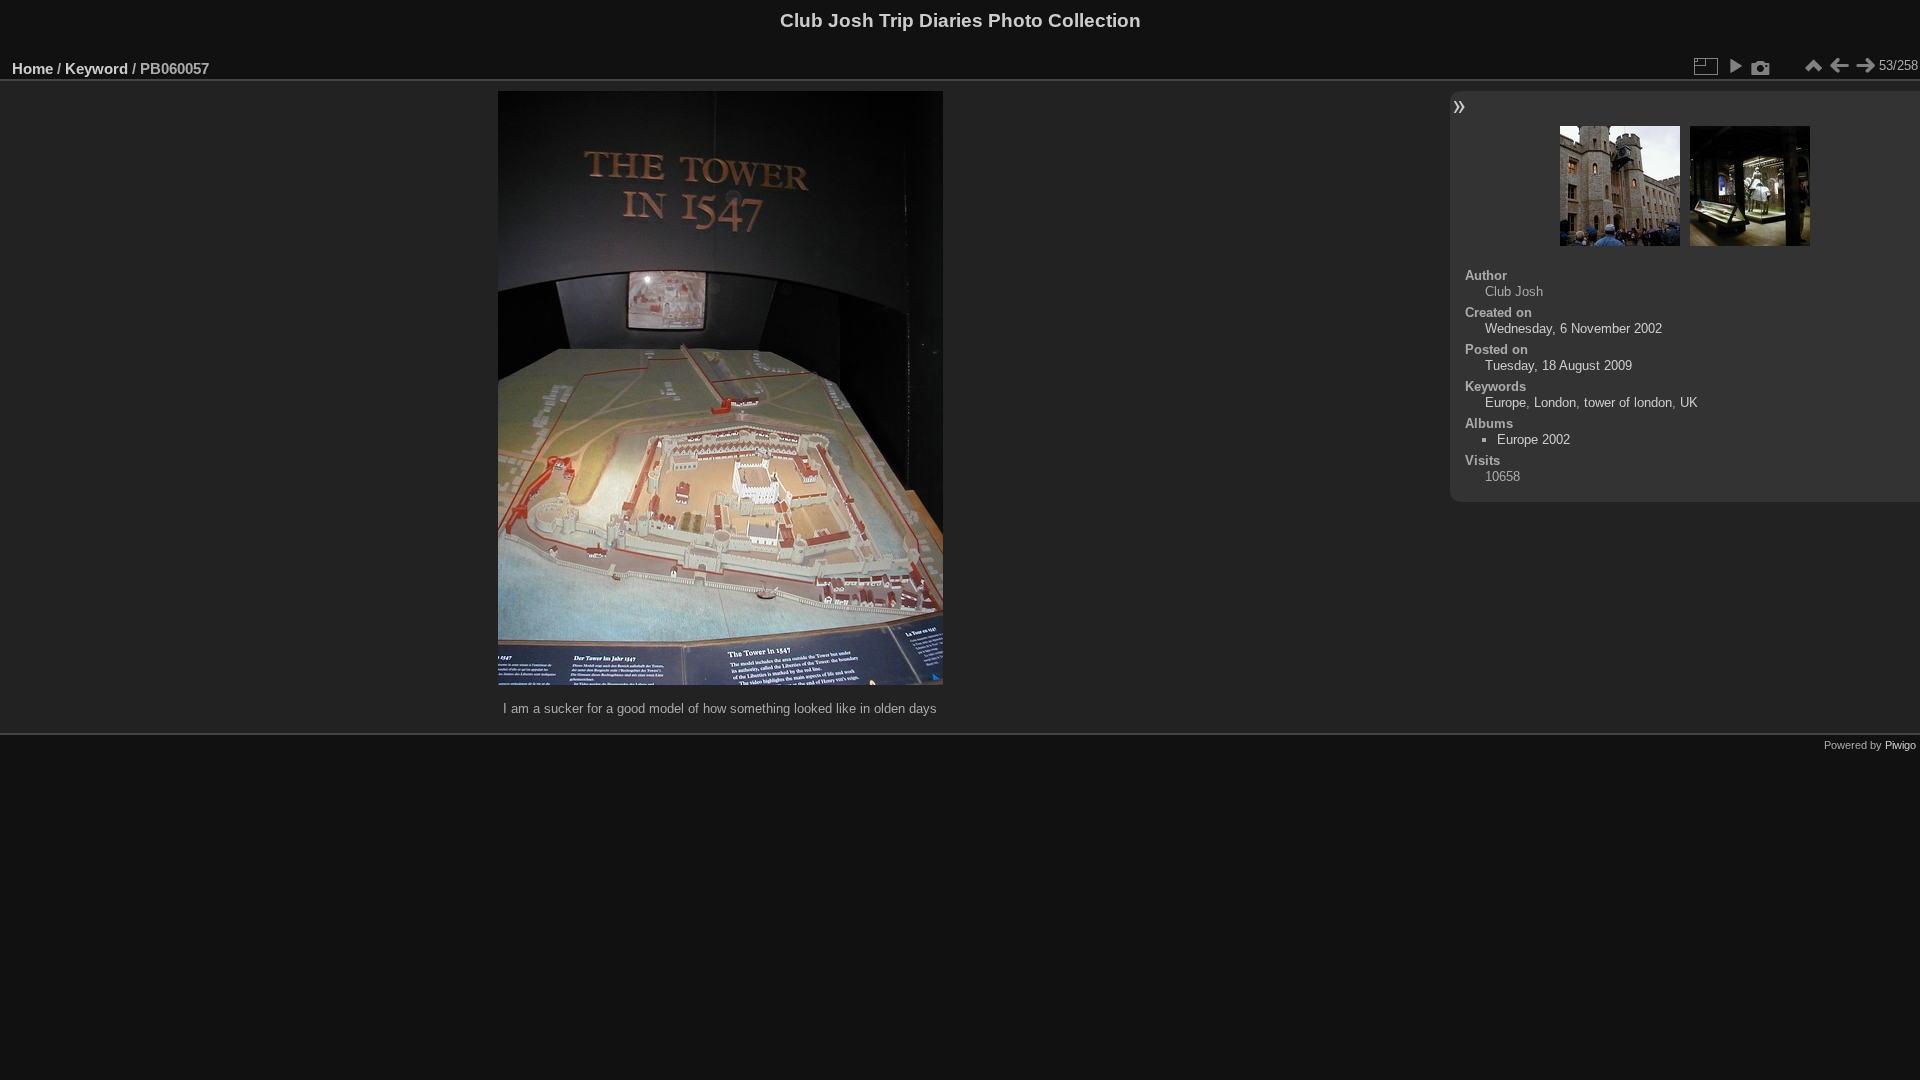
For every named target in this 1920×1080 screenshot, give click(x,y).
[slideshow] (1735, 66)
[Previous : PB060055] (1839, 66)
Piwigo (1900, 745)
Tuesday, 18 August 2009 (1558, 365)
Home (32, 68)
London (1555, 402)
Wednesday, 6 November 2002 (1573, 328)
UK (1689, 402)
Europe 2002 (1533, 439)
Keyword (96, 68)
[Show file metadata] (1761, 66)
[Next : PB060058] (1865, 66)
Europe (1505, 402)
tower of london (1628, 402)
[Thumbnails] (1813, 66)
